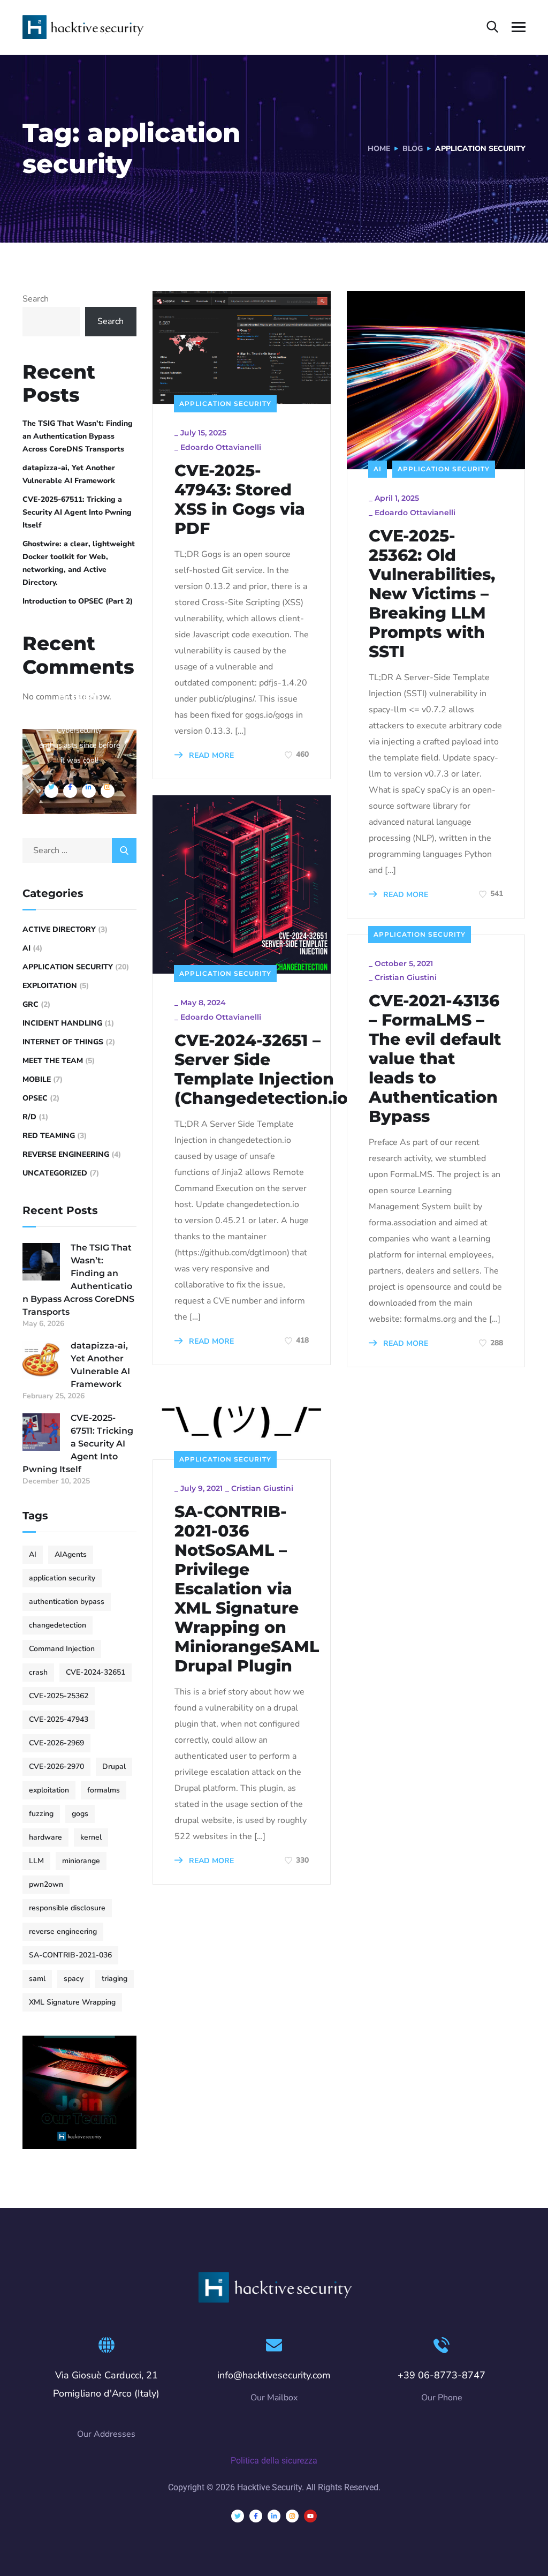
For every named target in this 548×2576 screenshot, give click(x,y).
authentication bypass (67, 1602)
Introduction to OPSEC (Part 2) (78, 601)
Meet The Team (53, 1061)
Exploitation (50, 986)
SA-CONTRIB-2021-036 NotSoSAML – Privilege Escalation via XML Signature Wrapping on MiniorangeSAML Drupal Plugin (247, 1589)
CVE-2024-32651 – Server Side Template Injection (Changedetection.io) (264, 1069)
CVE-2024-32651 (96, 1672)
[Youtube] (310, 2516)
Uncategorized (55, 1173)
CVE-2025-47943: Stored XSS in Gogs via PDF (240, 500)
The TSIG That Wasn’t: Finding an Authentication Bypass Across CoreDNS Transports (78, 436)
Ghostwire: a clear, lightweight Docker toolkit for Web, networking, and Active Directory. (79, 563)
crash (38, 1672)
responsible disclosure (67, 1908)
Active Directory (59, 929)
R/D (29, 1117)
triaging (115, 1979)
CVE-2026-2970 (56, 1767)
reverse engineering (63, 1931)
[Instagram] (292, 2516)
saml (37, 1979)
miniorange (81, 1861)
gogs (80, 1814)
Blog (413, 149)
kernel (91, 1837)
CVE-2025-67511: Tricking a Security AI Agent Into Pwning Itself (77, 512)
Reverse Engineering (66, 1154)
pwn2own (46, 1884)
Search (36, 299)
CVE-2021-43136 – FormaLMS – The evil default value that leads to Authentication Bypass (435, 1059)
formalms (104, 1790)
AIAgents (71, 1554)
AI (378, 469)
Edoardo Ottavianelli (221, 447)
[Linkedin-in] (274, 2516)
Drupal (114, 1767)
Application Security (225, 404)
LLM (36, 1861)
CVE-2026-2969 (56, 1743)
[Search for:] (79, 850)
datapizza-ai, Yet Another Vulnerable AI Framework (69, 474)
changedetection (58, 1625)
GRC (31, 1004)
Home (379, 149)
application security (62, 1578)
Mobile (37, 1079)
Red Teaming (49, 1136)
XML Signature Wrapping (72, 2002)
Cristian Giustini (406, 977)
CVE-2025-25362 (59, 1696)
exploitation (49, 1790)
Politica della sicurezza (274, 2461)
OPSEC (35, 1098)
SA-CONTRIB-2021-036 (70, 1955)
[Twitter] (238, 2516)
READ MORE (210, 755)
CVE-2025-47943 (59, 1719)
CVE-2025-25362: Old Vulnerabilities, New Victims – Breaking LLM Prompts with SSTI (432, 594)
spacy (74, 1979)
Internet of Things (63, 1042)
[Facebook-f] (256, 2516)
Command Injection (62, 1649)
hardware (45, 1837)
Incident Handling (62, 1023)
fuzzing (41, 1814)
